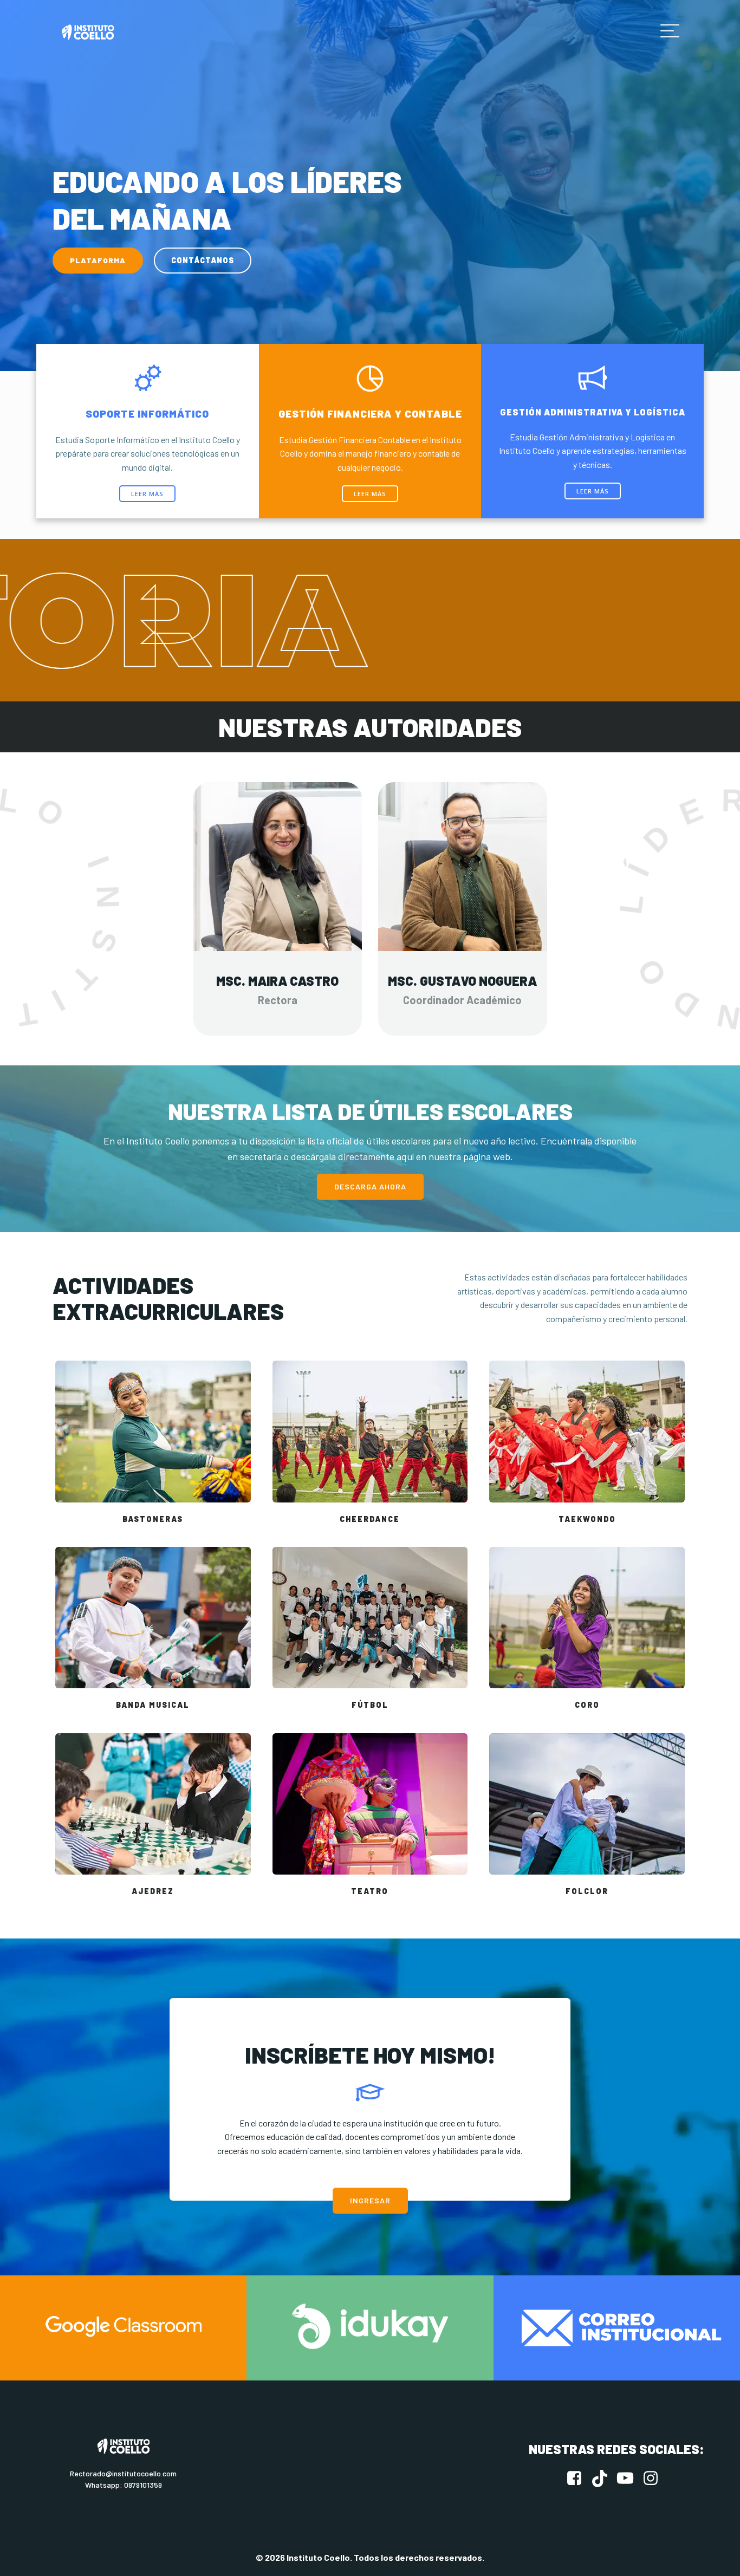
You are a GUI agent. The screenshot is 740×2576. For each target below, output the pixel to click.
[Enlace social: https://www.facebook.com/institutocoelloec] (578, 2479)
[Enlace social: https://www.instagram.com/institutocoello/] (655, 2479)
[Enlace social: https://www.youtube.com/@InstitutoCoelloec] (629, 2479)
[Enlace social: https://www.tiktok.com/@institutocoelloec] (604, 2479)
